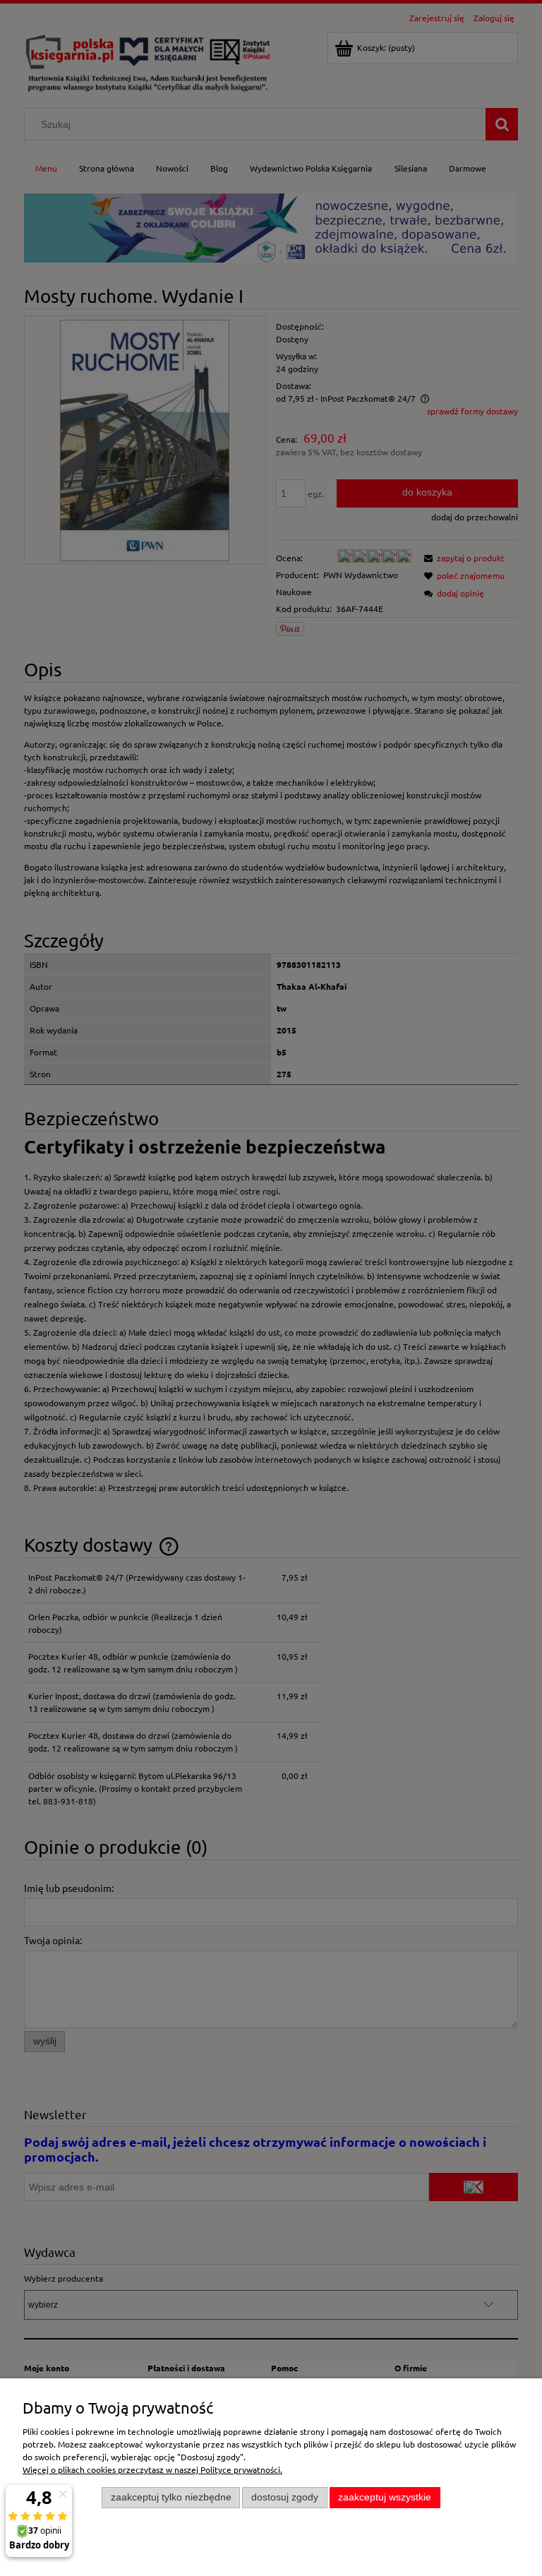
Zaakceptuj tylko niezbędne (171, 2497)
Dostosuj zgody (285, 2497)
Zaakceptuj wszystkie (385, 2497)
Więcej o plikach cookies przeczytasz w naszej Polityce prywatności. (152, 2469)
